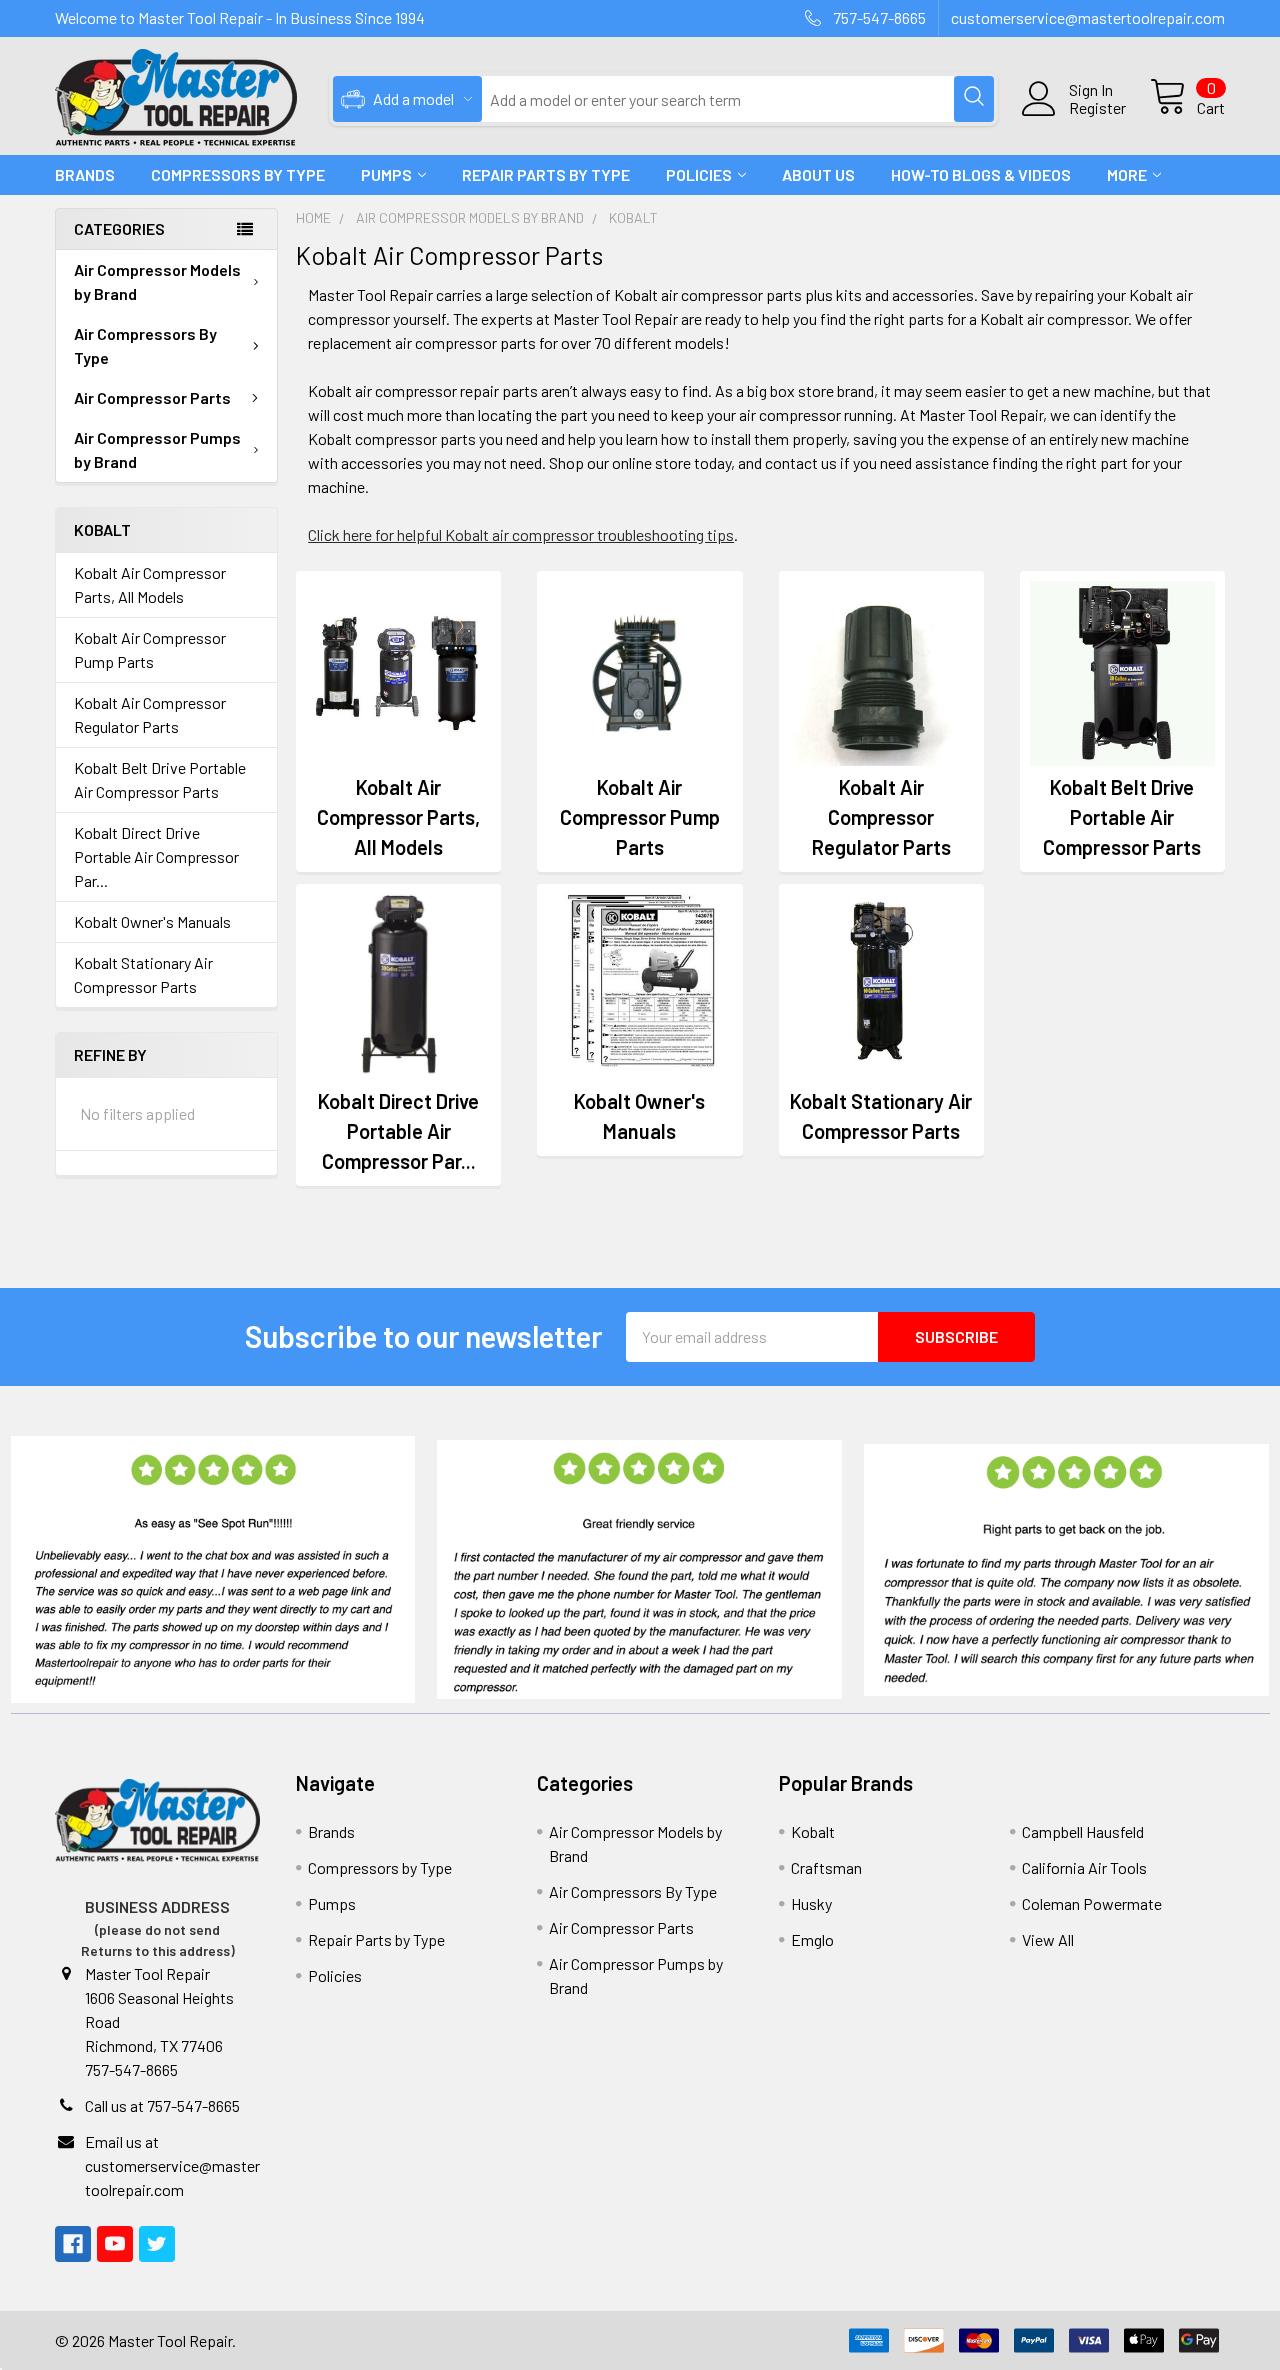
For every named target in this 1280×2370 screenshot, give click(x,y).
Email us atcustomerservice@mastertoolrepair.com (172, 2165)
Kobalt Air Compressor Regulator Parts (150, 714)
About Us (818, 174)
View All (1048, 1939)
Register (1097, 108)
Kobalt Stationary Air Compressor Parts (143, 974)
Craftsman (826, 1867)
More (1127, 174)
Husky (811, 1903)
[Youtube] (115, 2244)
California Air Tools (1084, 1867)
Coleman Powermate (1092, 1903)
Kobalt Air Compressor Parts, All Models (150, 584)
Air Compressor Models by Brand (157, 281)
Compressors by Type (380, 1867)
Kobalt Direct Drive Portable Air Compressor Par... (156, 856)
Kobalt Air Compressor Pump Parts (150, 649)
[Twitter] (157, 2244)
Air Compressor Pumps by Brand (157, 449)
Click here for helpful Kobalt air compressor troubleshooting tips (521, 534)
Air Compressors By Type (145, 345)
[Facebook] (73, 2244)
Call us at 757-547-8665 (162, 2105)
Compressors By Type (238, 174)
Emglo (812, 1939)
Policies (699, 174)
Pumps (386, 174)
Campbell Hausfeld (1083, 1831)
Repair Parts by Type (546, 174)
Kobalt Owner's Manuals (152, 921)
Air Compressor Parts (152, 397)
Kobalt (813, 1831)
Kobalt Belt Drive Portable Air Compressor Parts (160, 779)
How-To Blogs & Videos (981, 174)
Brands (85, 174)
